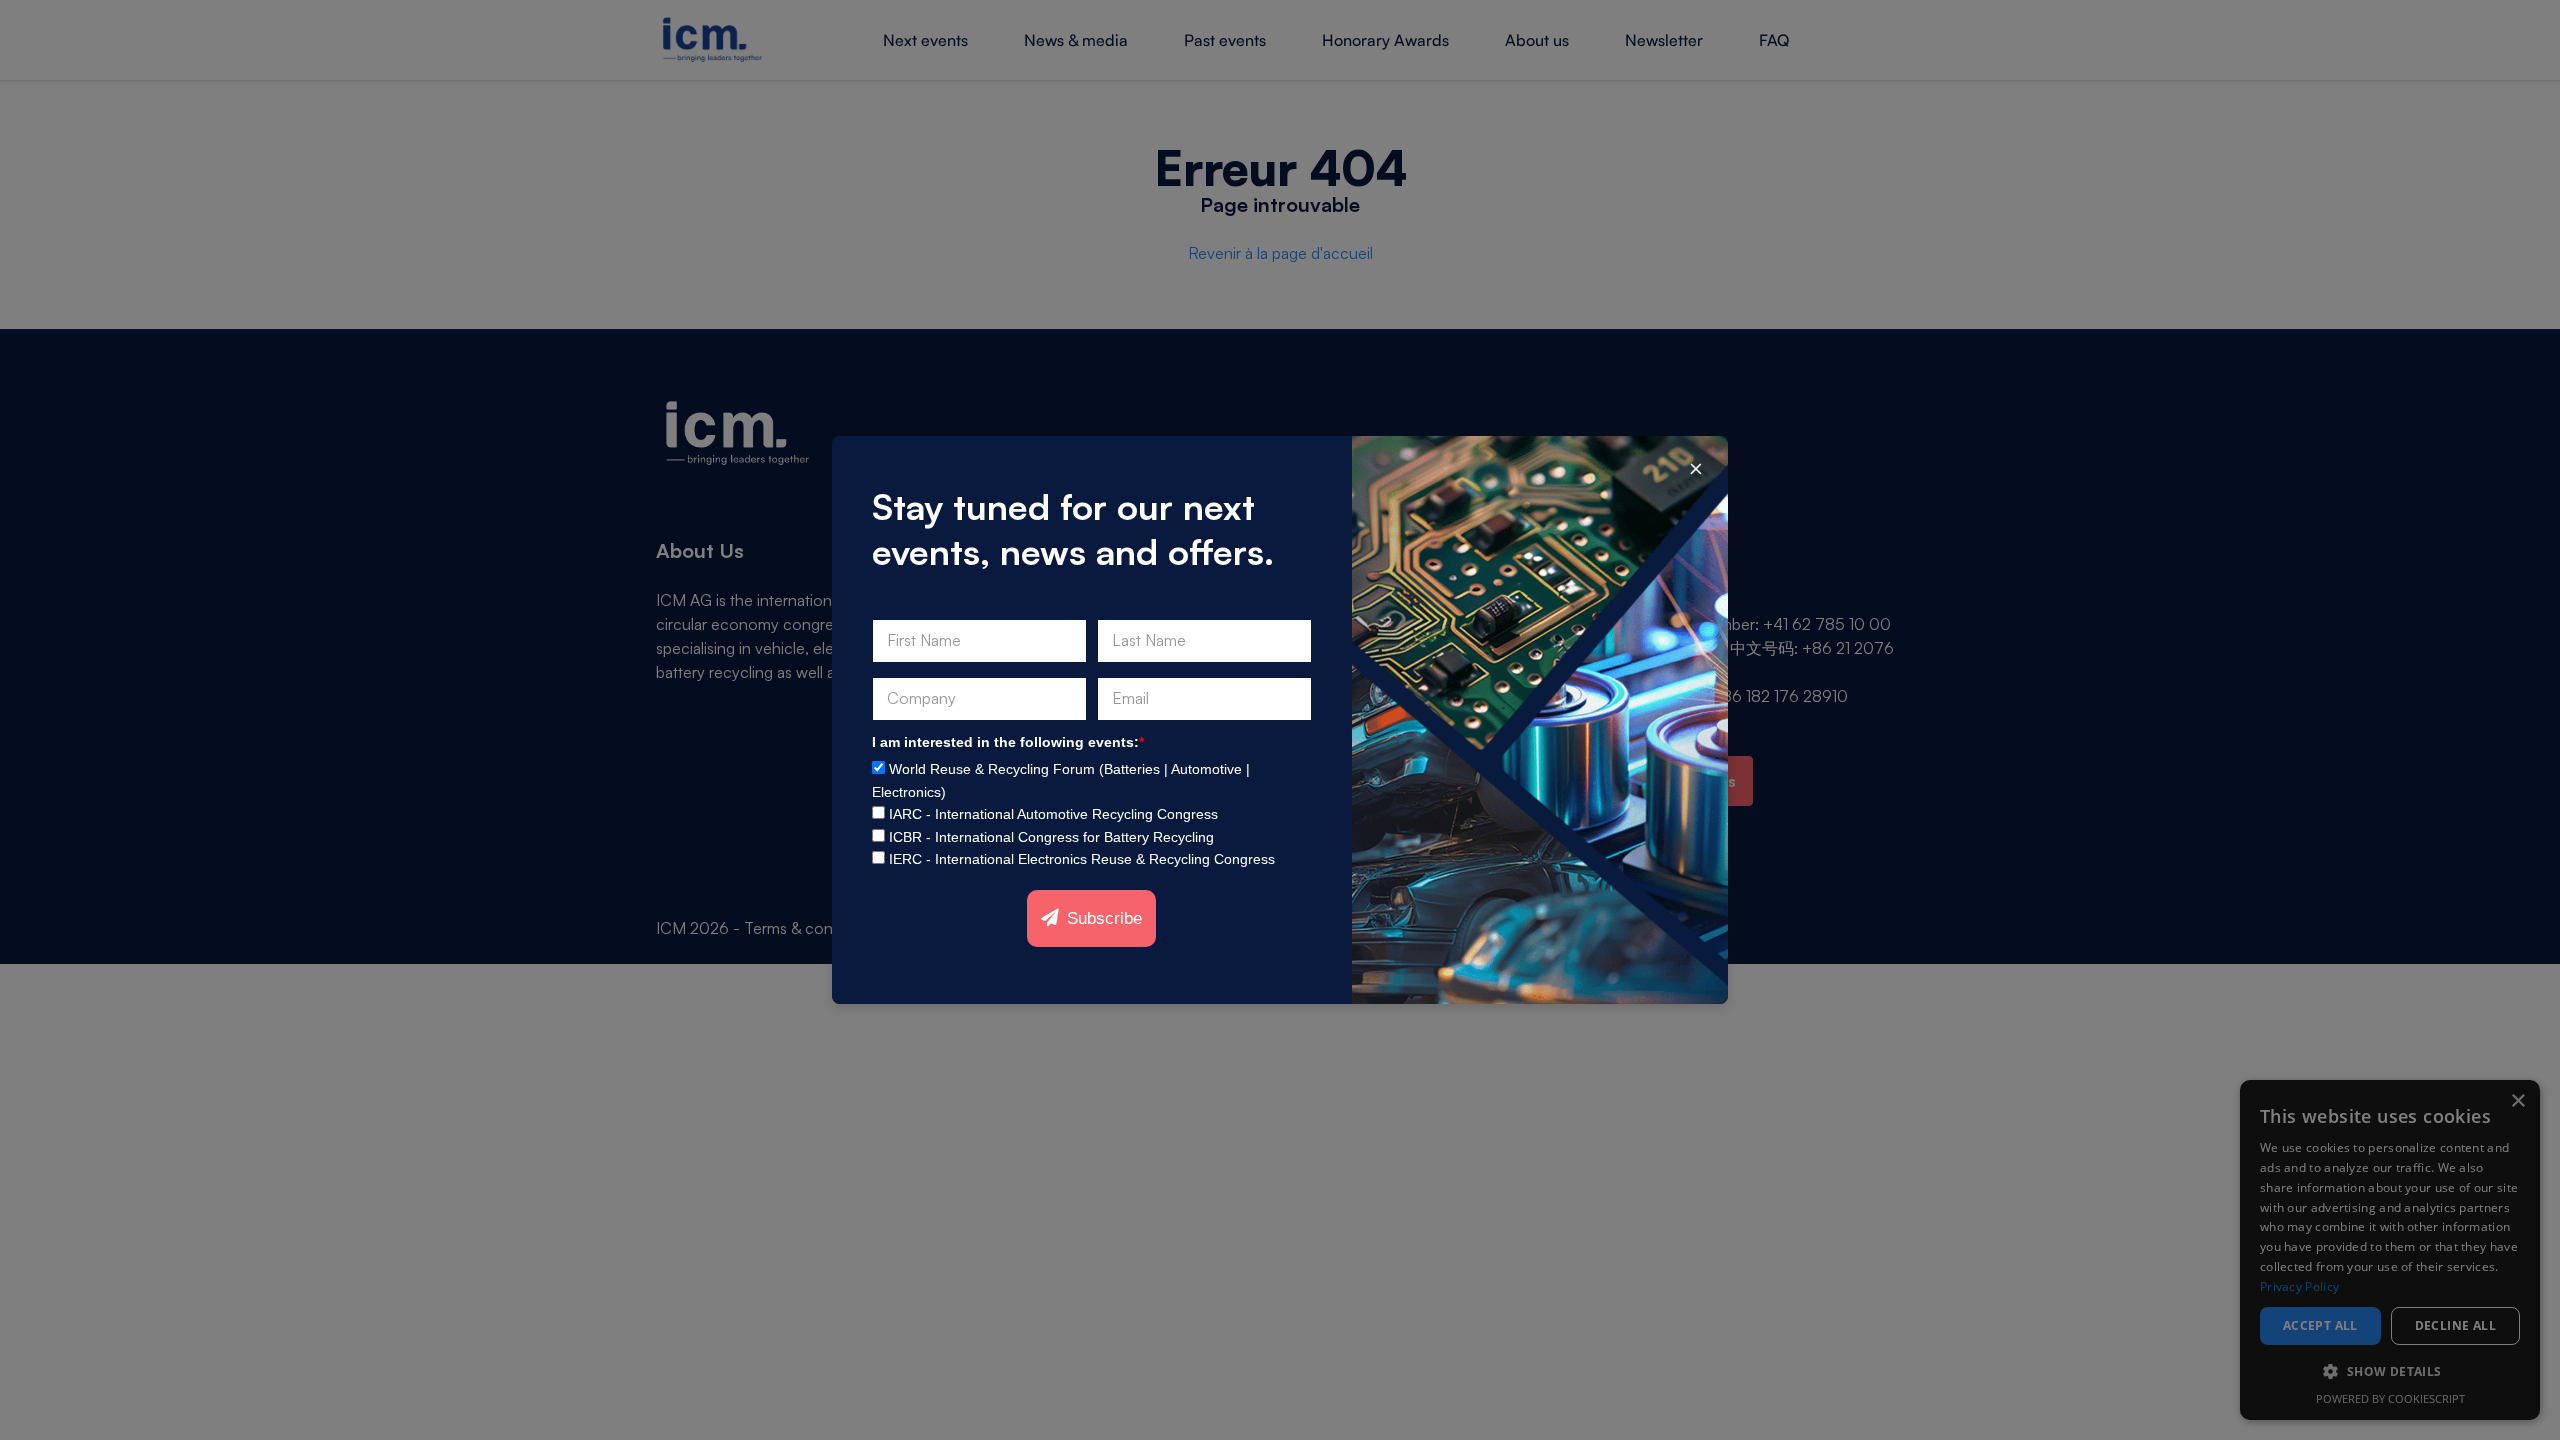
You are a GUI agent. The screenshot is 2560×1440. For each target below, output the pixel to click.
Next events (925, 40)
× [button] (2517, 1101)
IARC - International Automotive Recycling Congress (1053, 814)
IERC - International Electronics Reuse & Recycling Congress (1082, 859)
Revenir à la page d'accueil (1280, 253)
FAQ (1774, 40)
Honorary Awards (1385, 40)
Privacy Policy (2299, 1286)
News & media (1076, 40)
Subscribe (1104, 918)
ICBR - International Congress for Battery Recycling (1051, 837)
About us (1537, 40)
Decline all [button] (2455, 1325)
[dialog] (2390, 1250)
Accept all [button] (2320, 1325)
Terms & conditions (811, 928)
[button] (2390, 1372)
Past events (1225, 40)
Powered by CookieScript (2390, 1398)
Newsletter (1664, 40)
